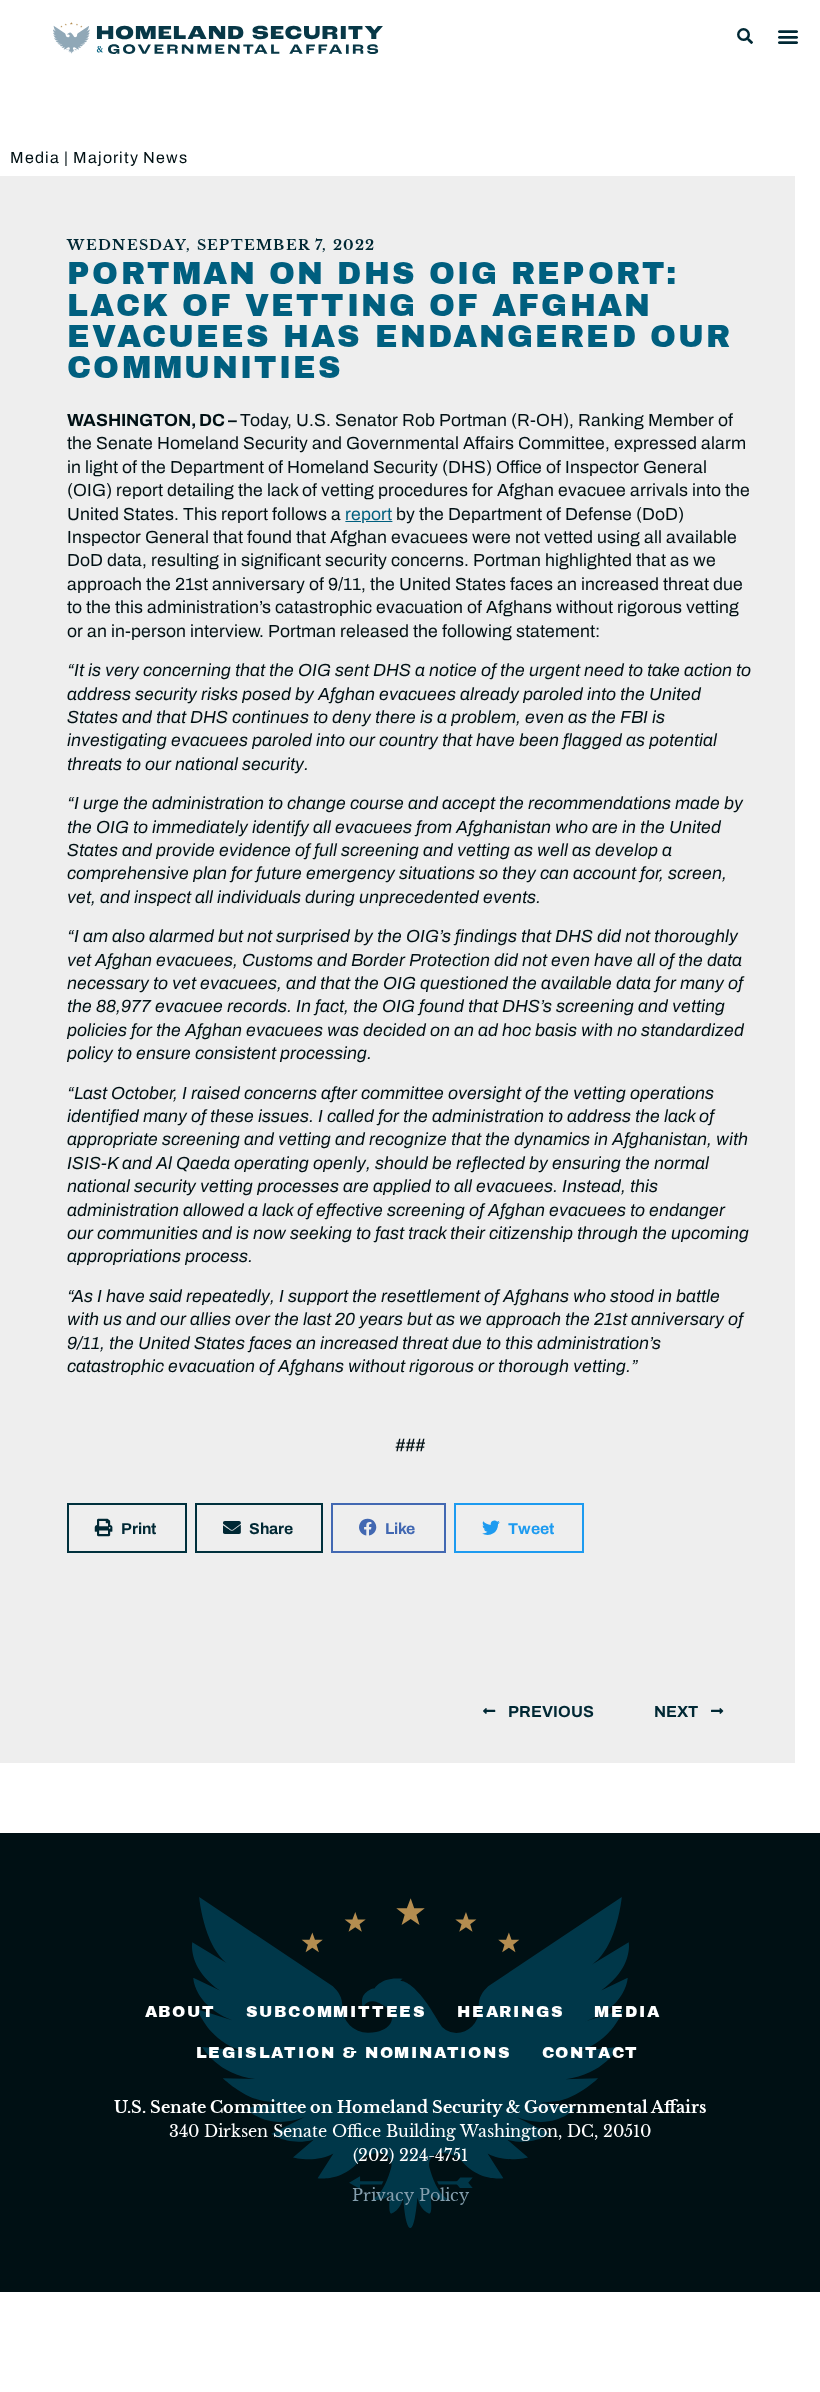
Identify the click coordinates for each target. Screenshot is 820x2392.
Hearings (510, 2011)
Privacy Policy (410, 2195)
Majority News (130, 157)
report (368, 514)
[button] (745, 36)
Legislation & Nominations (354, 2052)
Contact (591, 2052)
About (180, 2011)
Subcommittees (336, 2011)
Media (35, 157)
